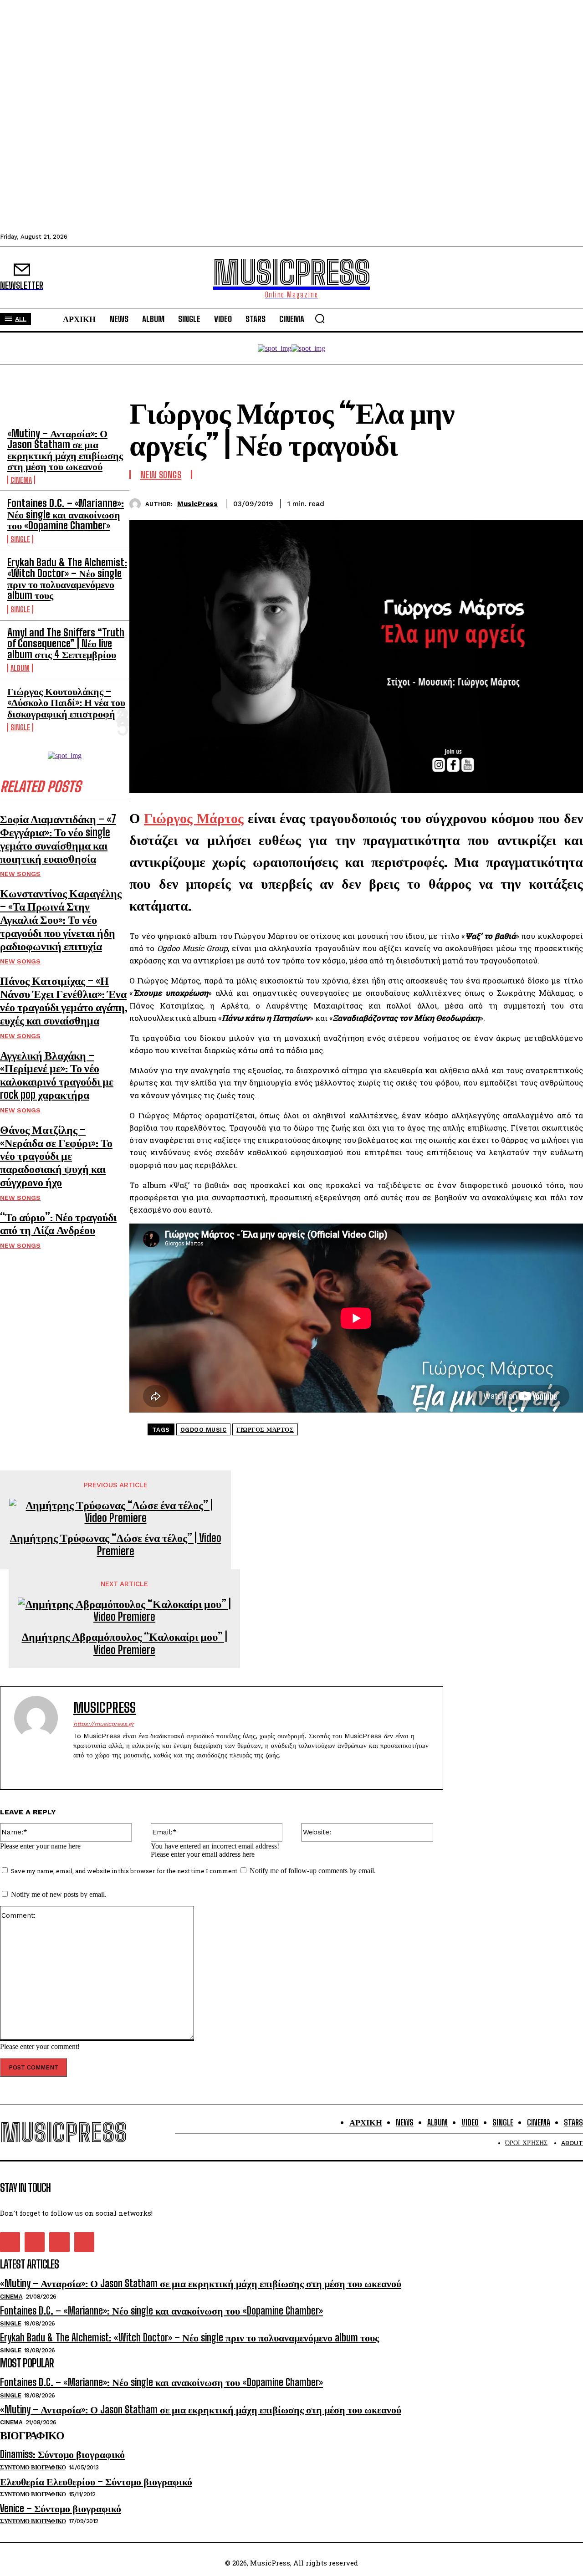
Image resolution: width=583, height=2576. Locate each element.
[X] (501, 502)
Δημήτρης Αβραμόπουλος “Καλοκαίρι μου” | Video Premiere (125, 1643)
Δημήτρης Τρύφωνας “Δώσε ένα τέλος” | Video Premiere (116, 1544)
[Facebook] (469, 502)
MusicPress (197, 504)
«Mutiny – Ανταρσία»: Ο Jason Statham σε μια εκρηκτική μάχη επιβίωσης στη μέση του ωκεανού (65, 450)
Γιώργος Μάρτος (265, 1430)
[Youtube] (125, 1770)
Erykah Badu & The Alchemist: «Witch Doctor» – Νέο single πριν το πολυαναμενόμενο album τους (67, 579)
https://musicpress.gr (104, 1724)
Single (20, 539)
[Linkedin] (534, 502)
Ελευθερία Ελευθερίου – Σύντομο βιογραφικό (96, 2481)
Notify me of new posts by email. (59, 1894)
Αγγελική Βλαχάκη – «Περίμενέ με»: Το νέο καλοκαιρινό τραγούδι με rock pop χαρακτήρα (57, 1075)
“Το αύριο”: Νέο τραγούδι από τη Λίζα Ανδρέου (58, 1224)
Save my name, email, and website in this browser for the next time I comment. (125, 1871)
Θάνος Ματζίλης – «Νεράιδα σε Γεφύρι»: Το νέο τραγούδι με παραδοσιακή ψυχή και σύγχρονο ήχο (56, 1156)
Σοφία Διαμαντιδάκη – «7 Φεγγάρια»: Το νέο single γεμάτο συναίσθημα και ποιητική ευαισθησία (58, 838)
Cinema (21, 480)
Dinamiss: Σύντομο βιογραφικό (62, 2454)
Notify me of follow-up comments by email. (313, 1871)
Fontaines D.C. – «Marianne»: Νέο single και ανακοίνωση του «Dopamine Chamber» (66, 514)
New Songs (20, 874)
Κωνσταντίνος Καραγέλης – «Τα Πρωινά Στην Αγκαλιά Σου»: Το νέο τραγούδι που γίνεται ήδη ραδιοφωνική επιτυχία (61, 919)
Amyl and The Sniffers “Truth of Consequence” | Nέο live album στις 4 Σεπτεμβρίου (66, 643)
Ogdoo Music (204, 1430)
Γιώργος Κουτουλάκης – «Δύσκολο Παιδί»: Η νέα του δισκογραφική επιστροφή (66, 702)
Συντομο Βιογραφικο (33, 2467)
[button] (320, 318)
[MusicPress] (137, 504)
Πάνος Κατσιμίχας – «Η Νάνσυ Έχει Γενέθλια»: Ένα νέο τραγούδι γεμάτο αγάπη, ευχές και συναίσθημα (64, 1000)
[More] (568, 502)
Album (20, 668)
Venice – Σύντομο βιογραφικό (61, 2508)
